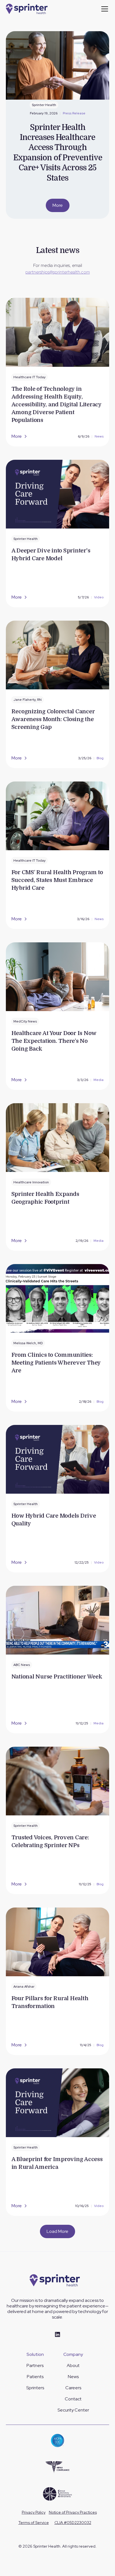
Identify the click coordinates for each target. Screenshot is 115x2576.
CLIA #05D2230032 (73, 2523)
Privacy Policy (34, 2512)
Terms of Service (34, 2523)
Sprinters (35, 2388)
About (73, 2365)
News (73, 2377)
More (58, 205)
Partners (35, 2365)
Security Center (73, 2410)
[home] (29, 9)
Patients (35, 2377)
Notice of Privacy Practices (73, 2512)
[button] (104, 9)
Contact (73, 2399)
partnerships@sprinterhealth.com (58, 272)
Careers (73, 2388)
